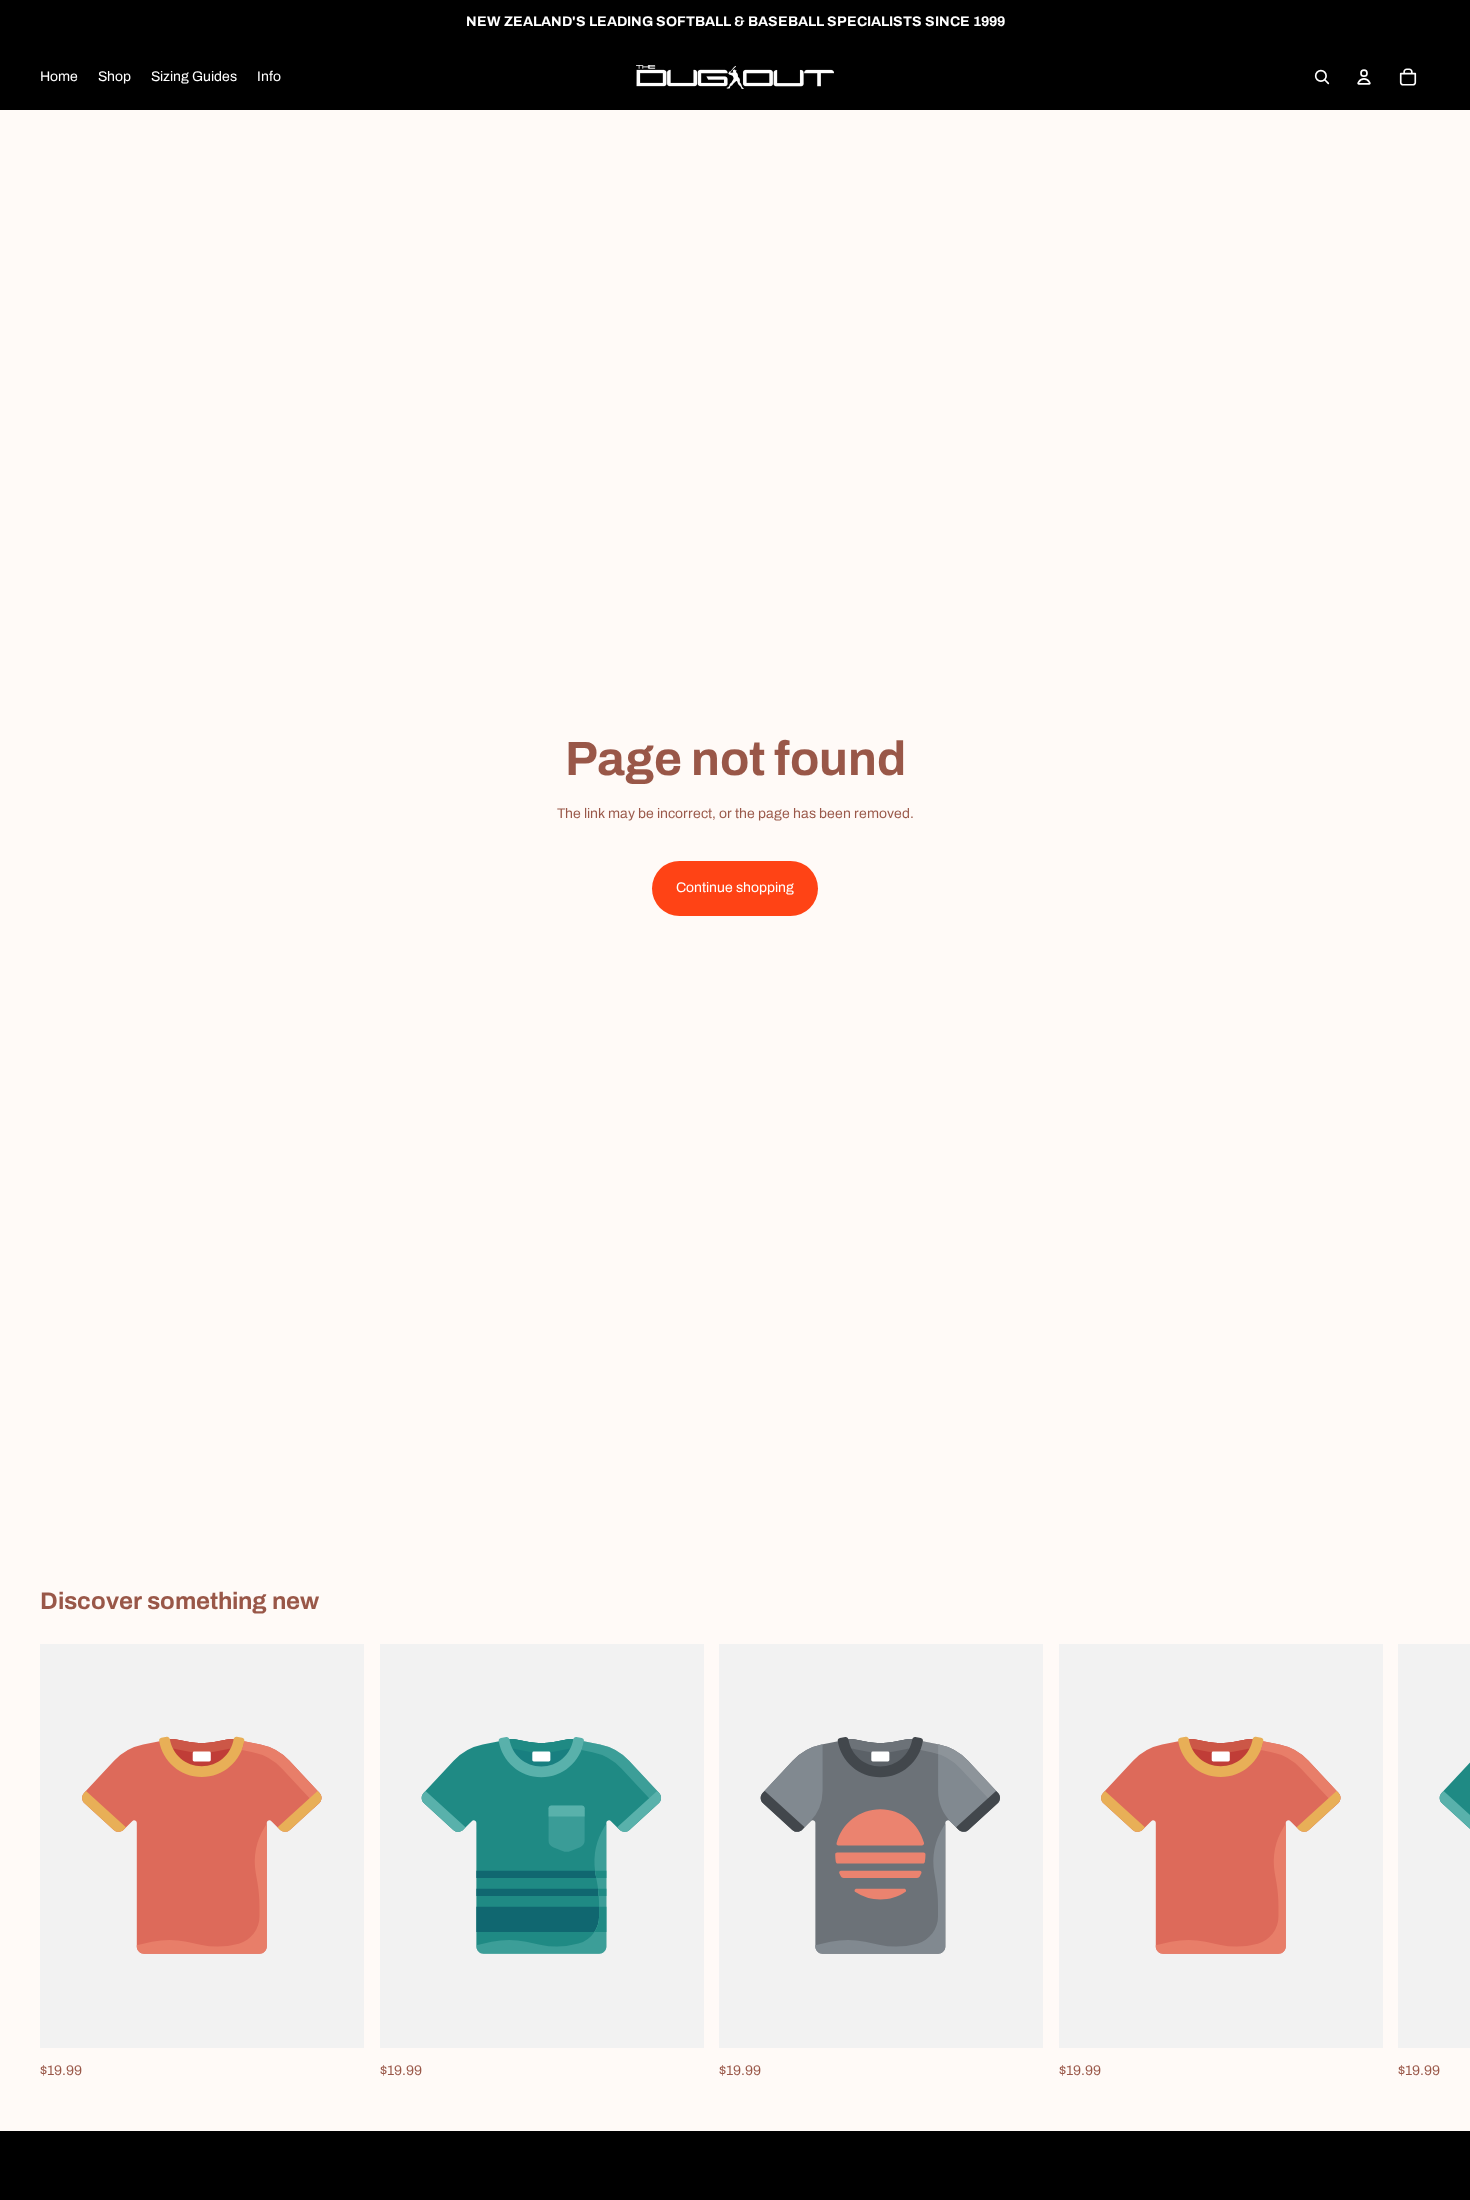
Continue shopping (735, 887)
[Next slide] (1408, 1863)
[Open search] (1322, 77)
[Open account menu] (1364, 77)
